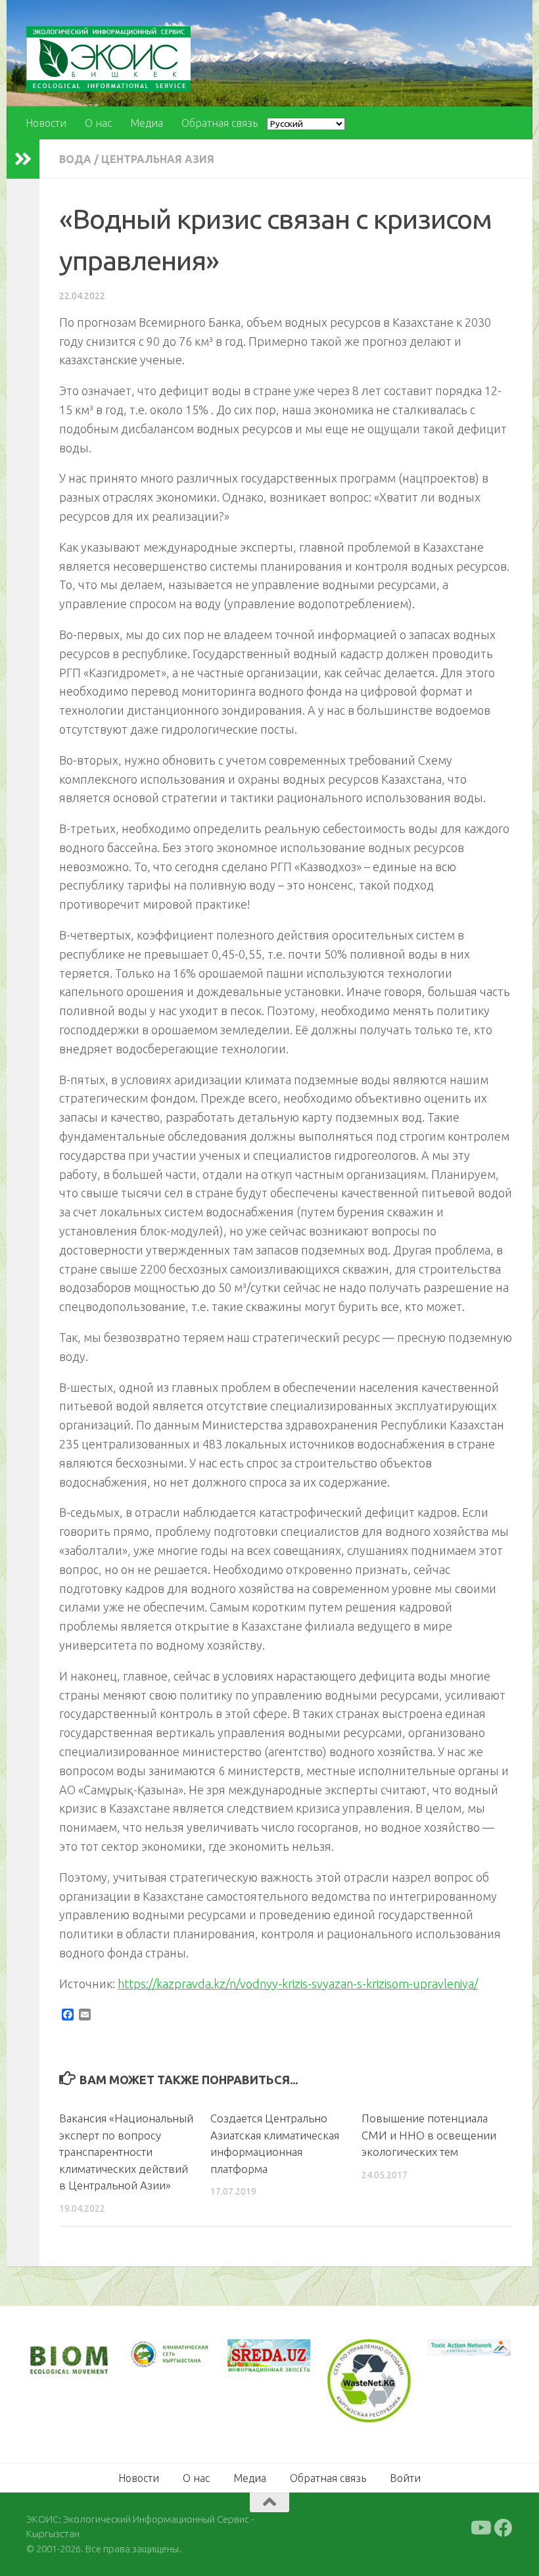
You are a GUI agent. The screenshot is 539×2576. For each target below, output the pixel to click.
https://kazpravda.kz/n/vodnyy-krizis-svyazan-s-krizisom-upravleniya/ (298, 1984)
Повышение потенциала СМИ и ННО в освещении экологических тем (429, 2135)
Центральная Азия (158, 159)
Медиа (147, 123)
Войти (405, 2478)
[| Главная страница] (108, 59)
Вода (75, 159)
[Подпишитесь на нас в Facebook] (504, 2528)
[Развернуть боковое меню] (23, 159)
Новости (46, 123)
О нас (98, 123)
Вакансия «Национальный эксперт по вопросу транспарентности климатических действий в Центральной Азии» (126, 2152)
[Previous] (154, 2354)
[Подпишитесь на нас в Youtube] (480, 2528)
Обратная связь (220, 123)
